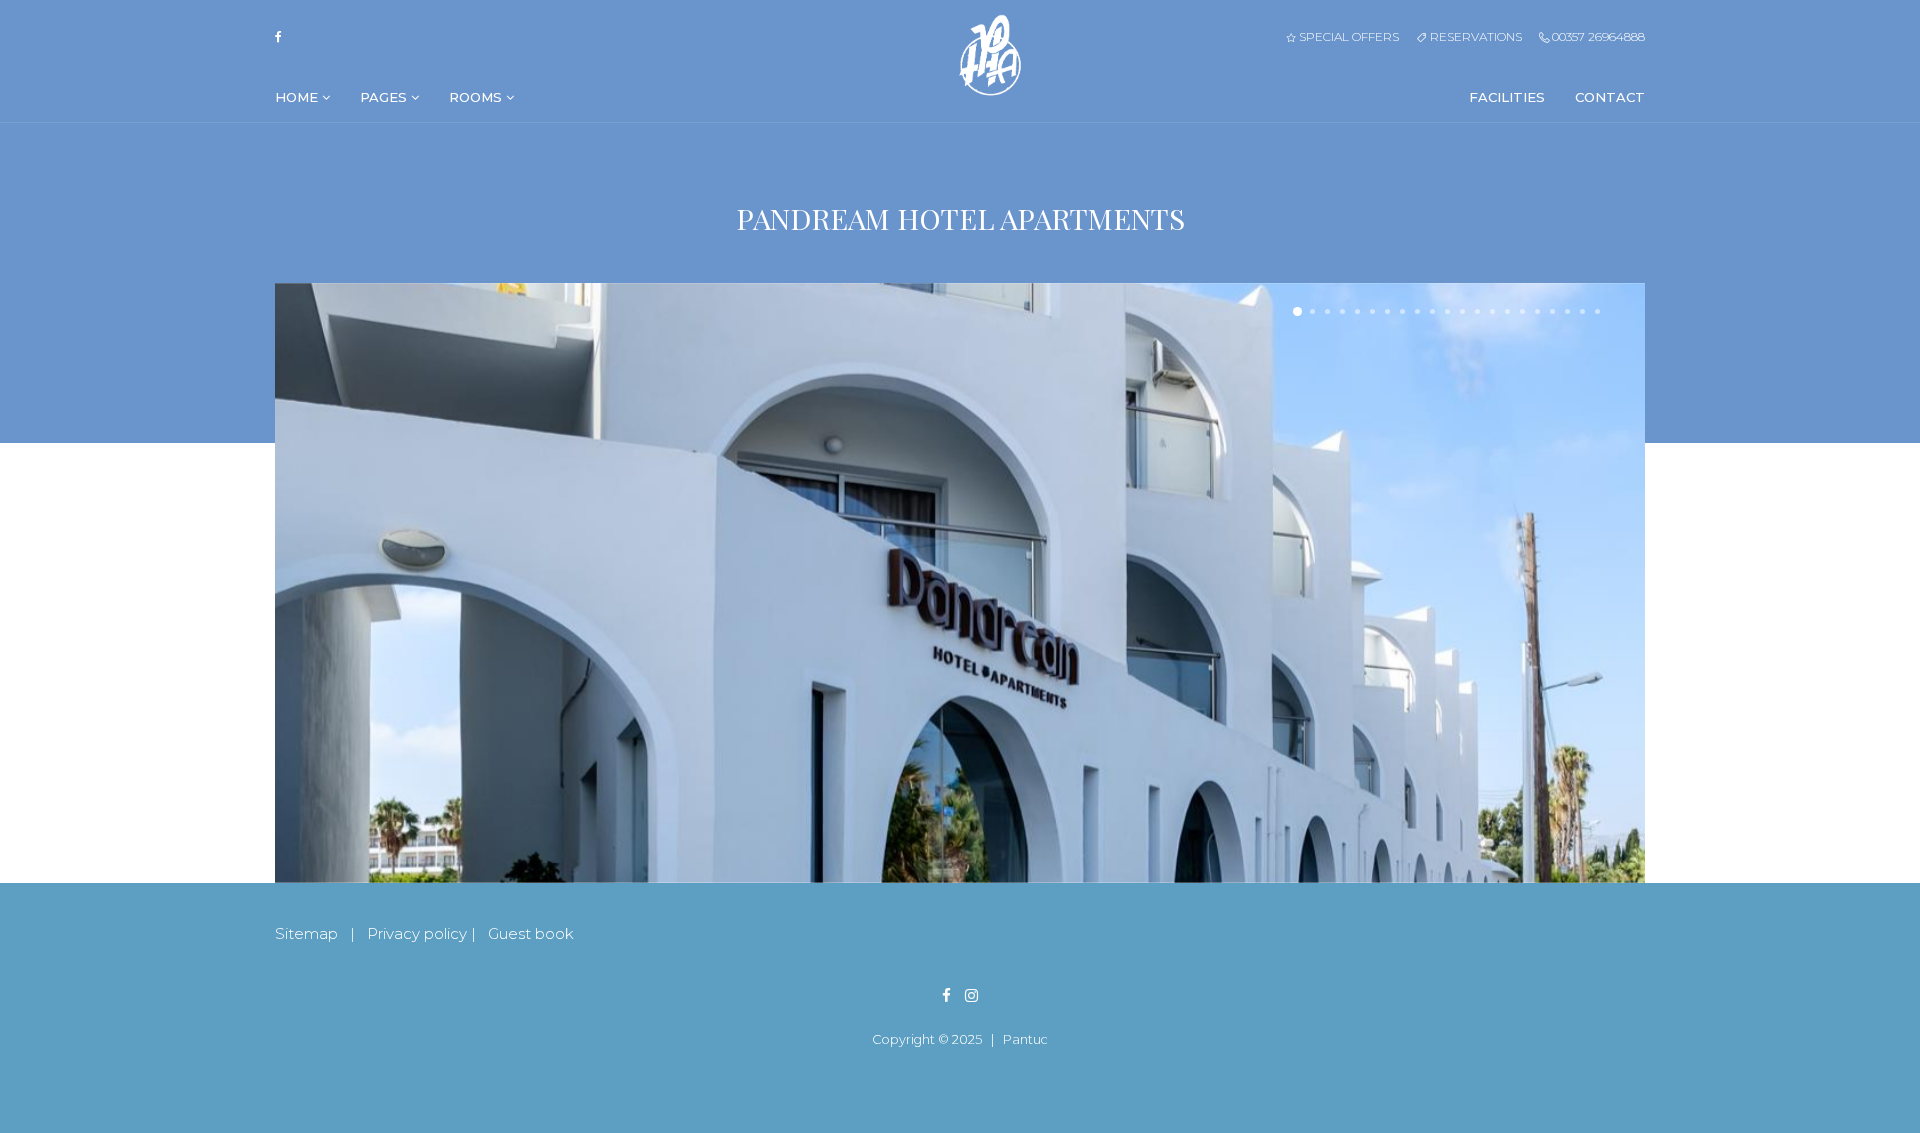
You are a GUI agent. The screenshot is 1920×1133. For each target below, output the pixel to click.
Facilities (1507, 97)
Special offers (1347, 36)
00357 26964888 (1597, 36)
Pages (385, 97)
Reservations (1474, 36)
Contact (1610, 97)
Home (298, 97)
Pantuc (1025, 1039)
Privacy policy (417, 933)
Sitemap (306, 933)
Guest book (531, 933)
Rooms (477, 97)
